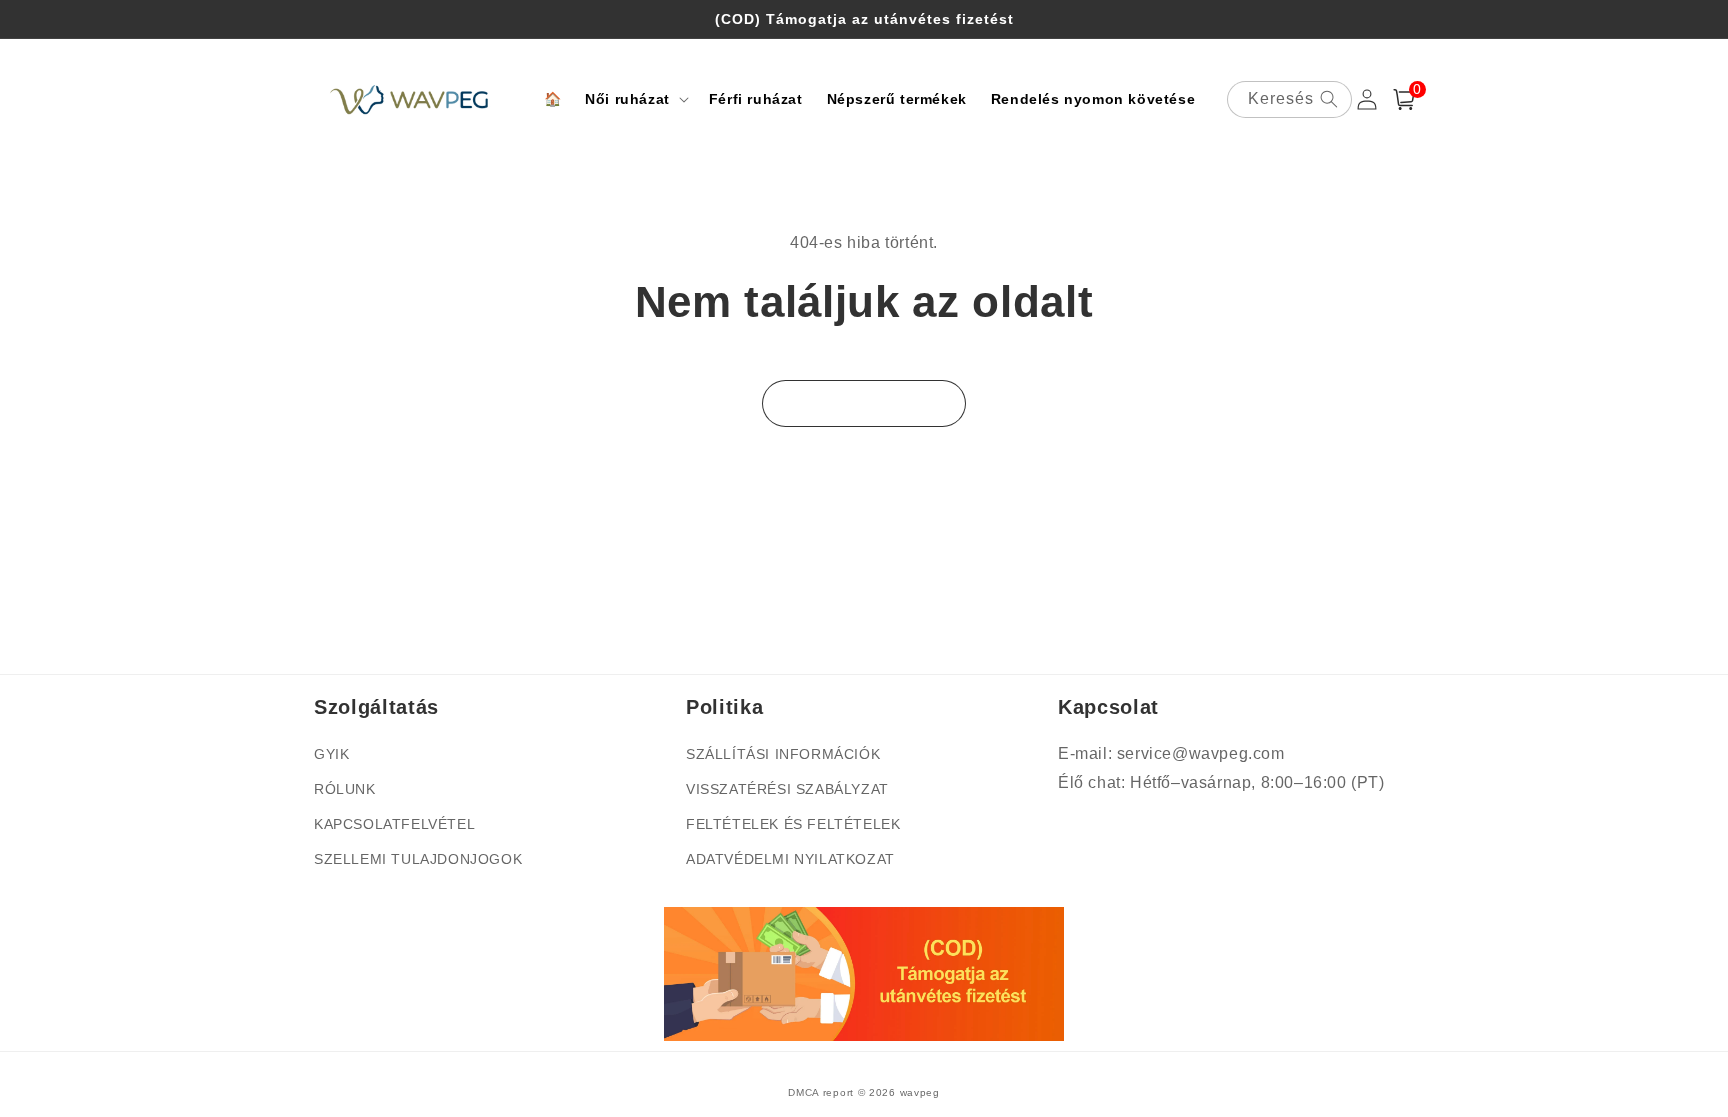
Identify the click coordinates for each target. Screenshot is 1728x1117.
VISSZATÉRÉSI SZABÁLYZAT (787, 789)
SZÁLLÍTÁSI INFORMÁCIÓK (783, 754)
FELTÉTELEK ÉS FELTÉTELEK (793, 824)
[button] (635, 99)
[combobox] (1289, 99)
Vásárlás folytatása (864, 403)
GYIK (331, 754)
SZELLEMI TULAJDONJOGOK (418, 859)
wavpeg (920, 1092)
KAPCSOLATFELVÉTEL (394, 824)
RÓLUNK (345, 789)
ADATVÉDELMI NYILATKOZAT (790, 859)
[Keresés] (1329, 99)
